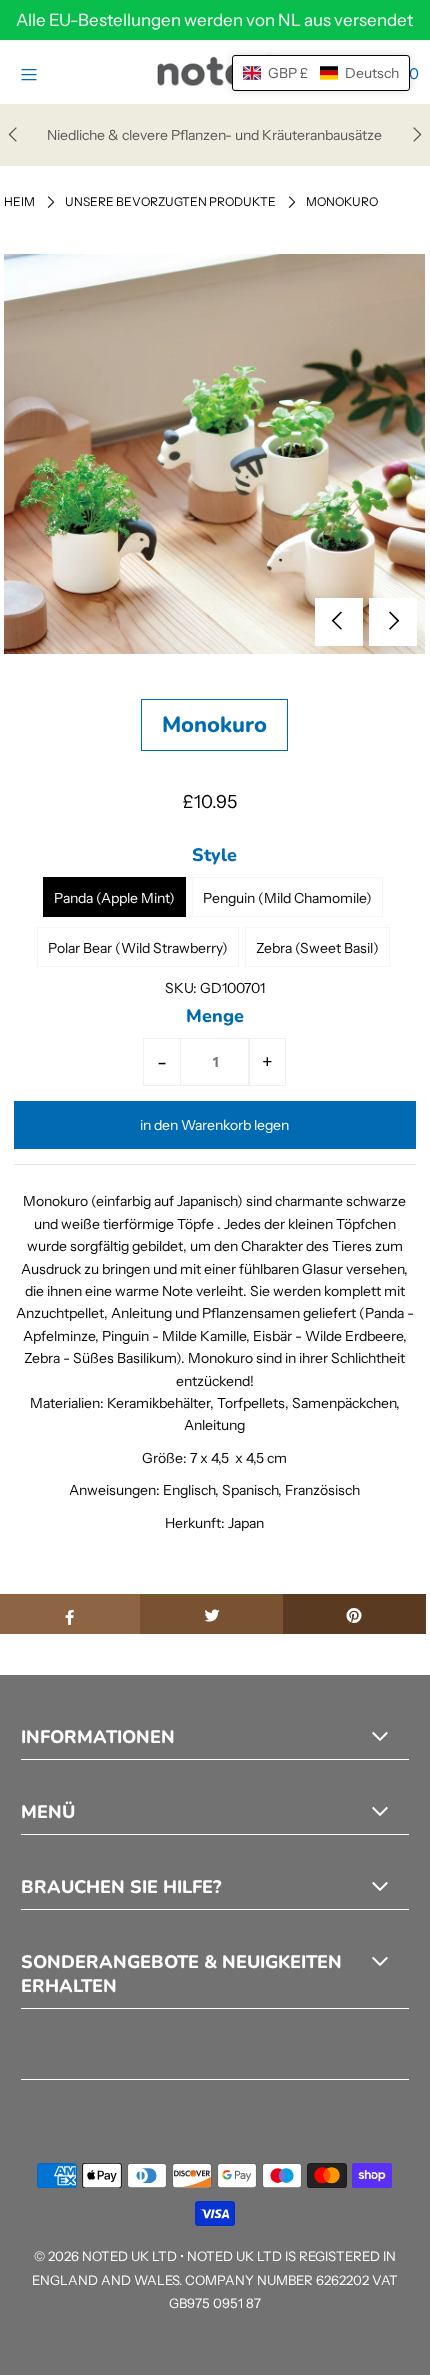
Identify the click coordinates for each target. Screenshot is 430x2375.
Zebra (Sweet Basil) (317, 948)
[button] (321, 73)
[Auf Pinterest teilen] (354, 1614)
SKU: (181, 988)
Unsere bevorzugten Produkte (170, 201)
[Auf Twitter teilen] (211, 1614)
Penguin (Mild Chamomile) (287, 898)
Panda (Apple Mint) (114, 898)
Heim (19, 201)
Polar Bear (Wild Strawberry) (138, 948)
